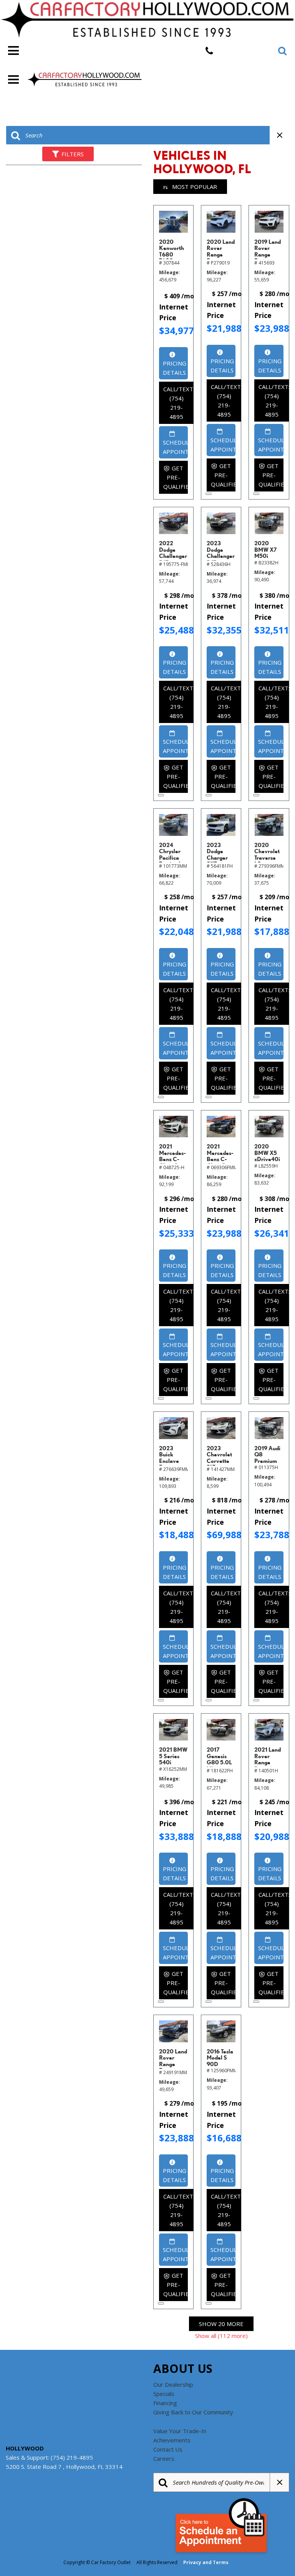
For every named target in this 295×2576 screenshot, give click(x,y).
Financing (165, 2403)
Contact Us (168, 2449)
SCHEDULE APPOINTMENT (175, 447)
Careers (164, 2459)
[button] (282, 51)
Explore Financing (209, 494)
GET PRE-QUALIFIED (176, 477)
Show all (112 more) (221, 2336)
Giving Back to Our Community (193, 2412)
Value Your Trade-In (180, 2431)
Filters (73, 154)
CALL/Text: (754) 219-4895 (178, 403)
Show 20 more (221, 2324)
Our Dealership (173, 2384)
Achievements (172, 2440)
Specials (164, 2394)
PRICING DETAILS (175, 368)
